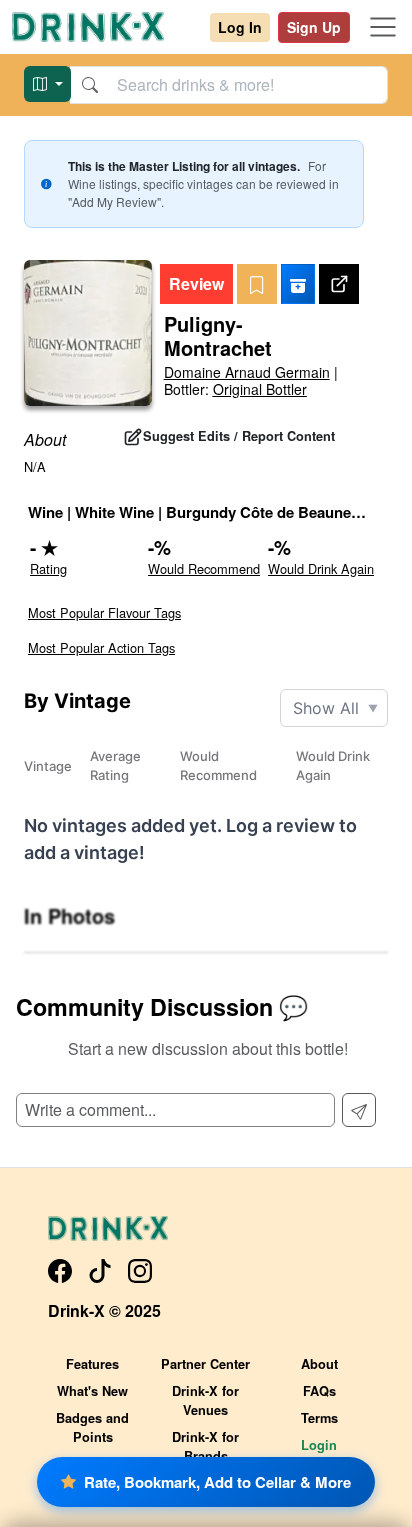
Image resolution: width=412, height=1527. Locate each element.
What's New (92, 1391)
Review (196, 283)
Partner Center (205, 1364)
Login (319, 1445)
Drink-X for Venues (205, 1400)
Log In (240, 27)
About (319, 1364)
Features (92, 1364)
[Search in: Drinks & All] (47, 84)
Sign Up (314, 27)
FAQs (319, 1391)
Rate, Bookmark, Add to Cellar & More (217, 1482)
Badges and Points (92, 1427)
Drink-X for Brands (205, 1446)
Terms (319, 1418)
